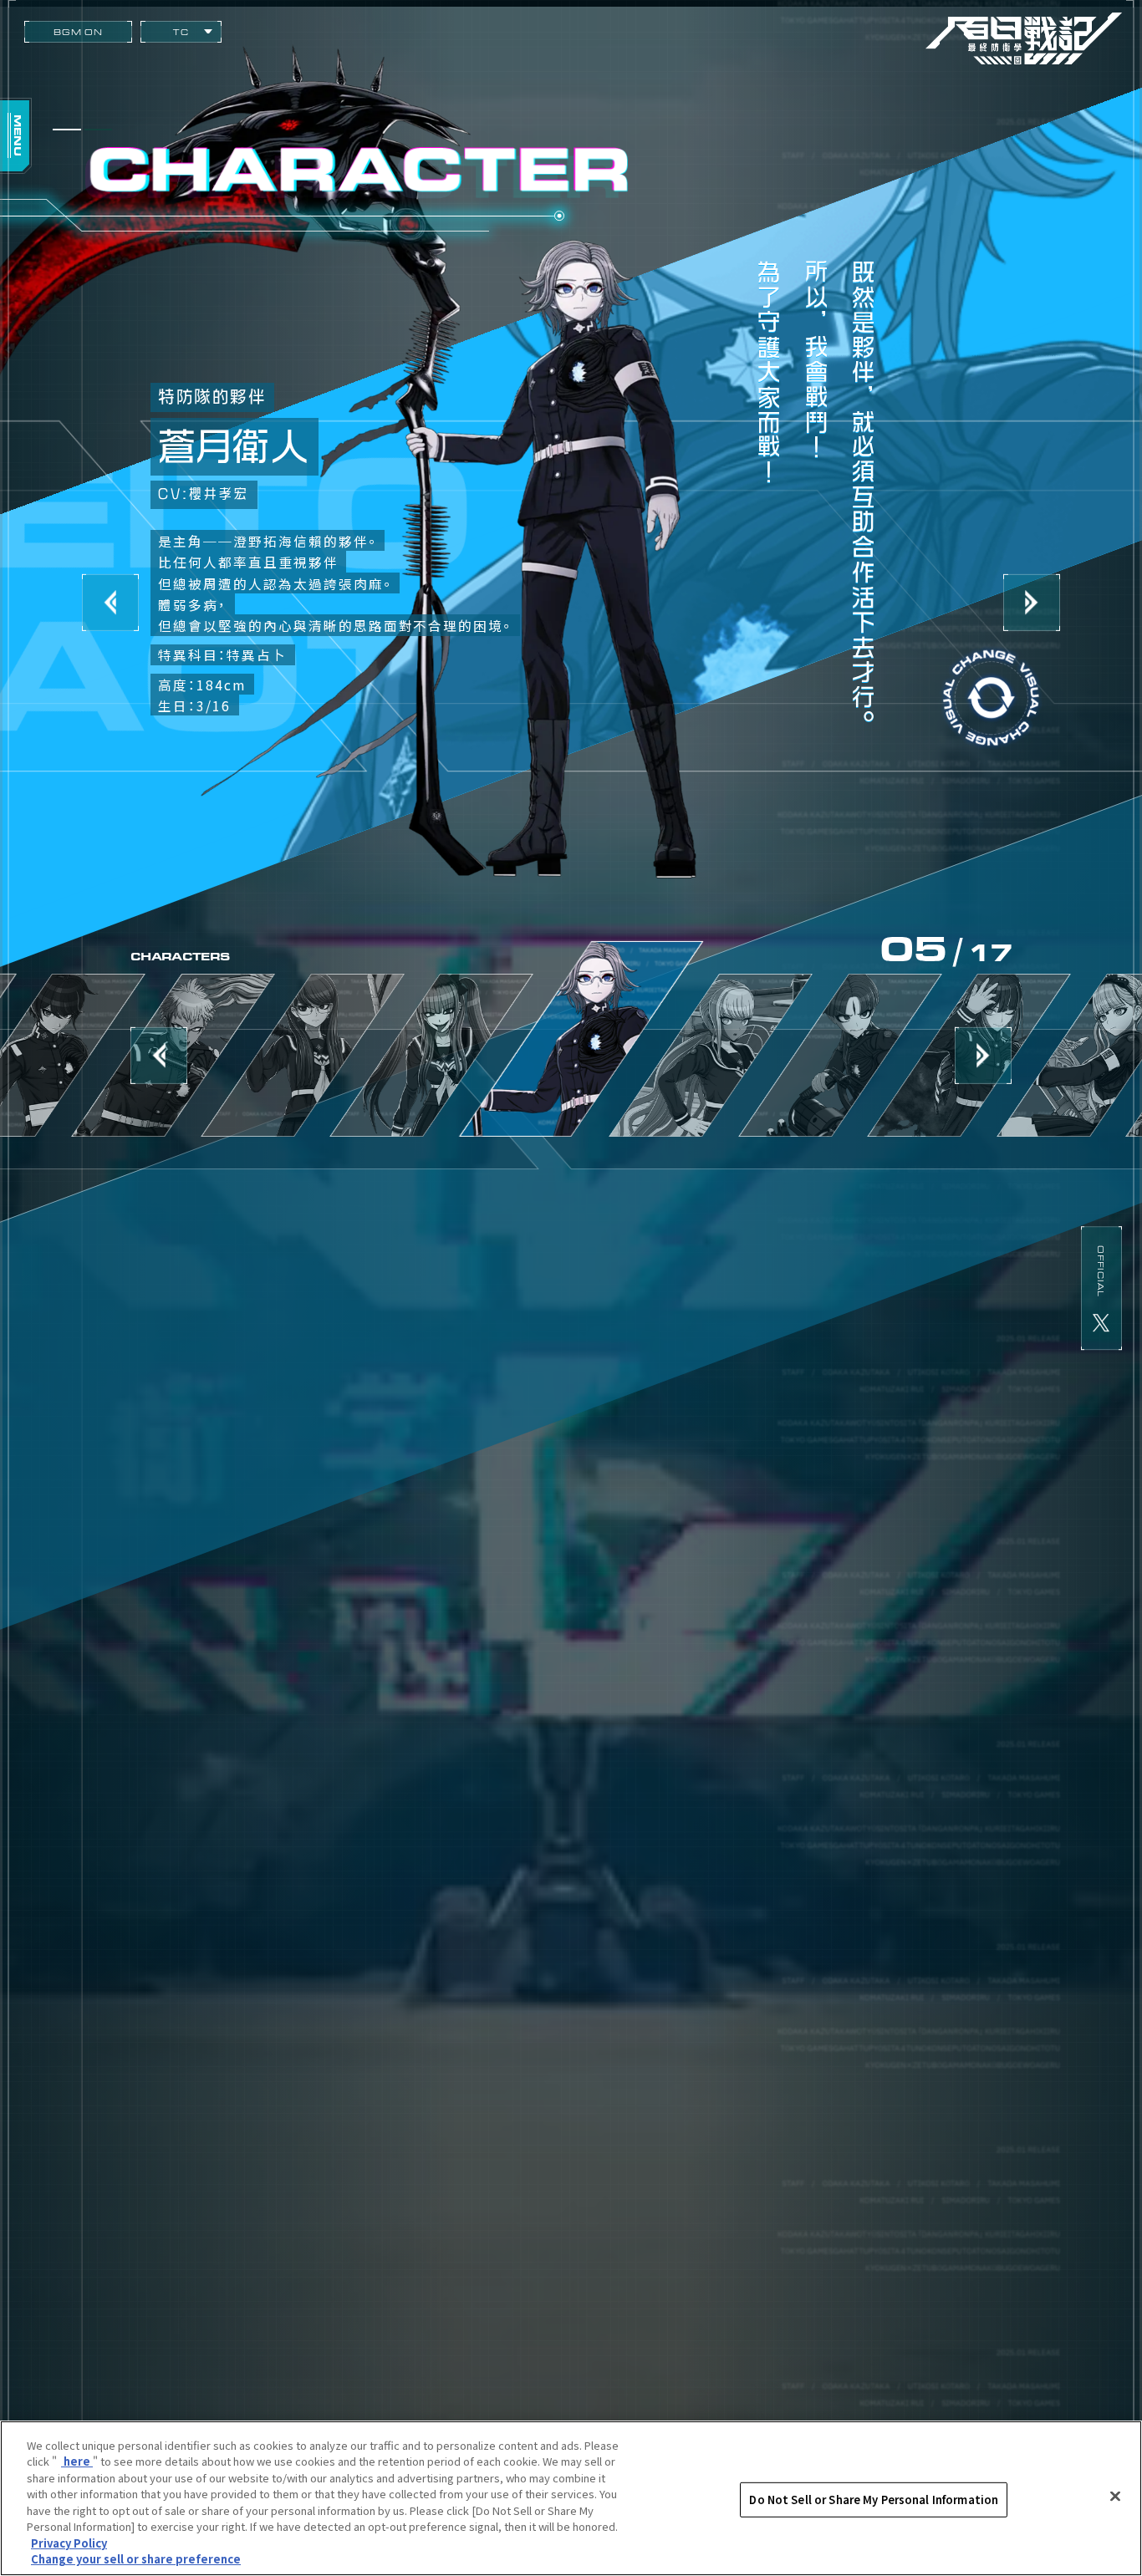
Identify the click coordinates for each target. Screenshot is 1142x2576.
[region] (571, 2498)
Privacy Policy (69, 2543)
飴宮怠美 (431, 1055)
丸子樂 (840, 1055)
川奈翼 (711, 1055)
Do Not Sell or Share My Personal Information (874, 2500)
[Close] (1115, 2496)
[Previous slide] (159, 1055)
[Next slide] (983, 1055)
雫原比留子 (303, 1055)
